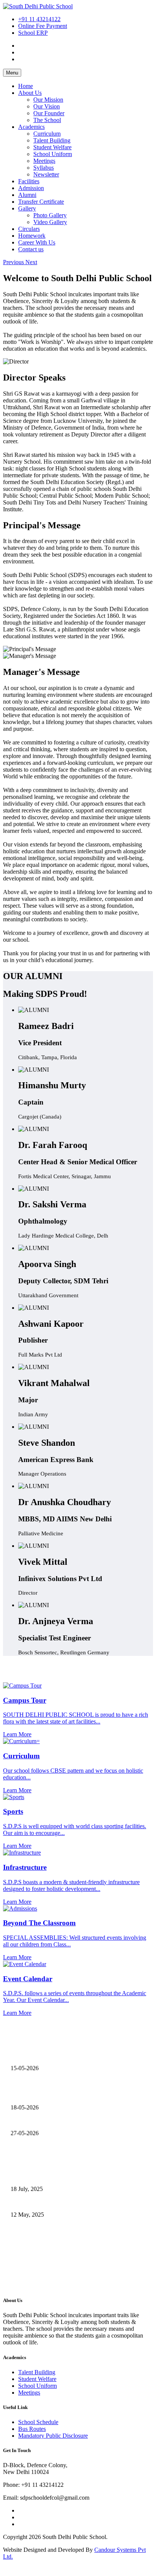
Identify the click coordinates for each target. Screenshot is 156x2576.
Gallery (27, 208)
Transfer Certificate (41, 202)
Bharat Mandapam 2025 (40, 2215)
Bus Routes (32, 2429)
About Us (30, 93)
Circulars (29, 229)
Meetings (44, 161)
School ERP (33, 33)
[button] (14, 262)
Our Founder (49, 113)
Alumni (27, 195)
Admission (31, 188)
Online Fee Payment (43, 26)
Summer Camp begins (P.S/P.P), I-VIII (57, 2134)
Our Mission (48, 100)
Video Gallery (50, 222)
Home (26, 86)
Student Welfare (52, 147)
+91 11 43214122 (39, 19)
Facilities (29, 181)
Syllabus (44, 168)
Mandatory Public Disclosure (53, 2436)
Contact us (31, 249)
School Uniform (53, 154)
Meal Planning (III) (34, 2069)
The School (47, 120)
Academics (31, 127)
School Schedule (38, 2422)
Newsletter (46, 174)
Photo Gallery (50, 215)
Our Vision (47, 106)
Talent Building (52, 140)
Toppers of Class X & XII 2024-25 (52, 2241)
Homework (32, 236)
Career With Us (37, 242)
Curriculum (47, 134)
